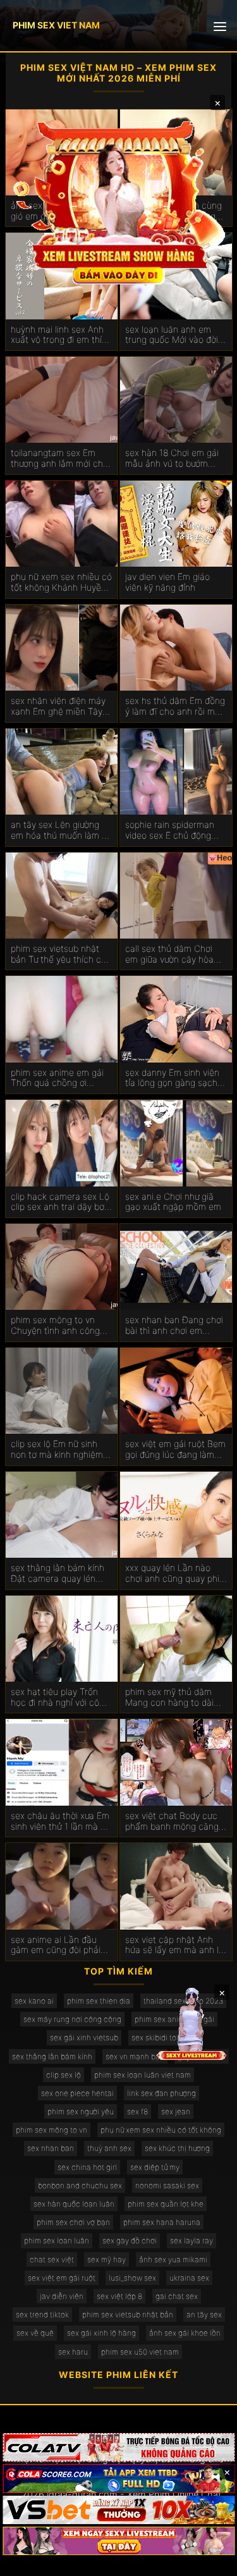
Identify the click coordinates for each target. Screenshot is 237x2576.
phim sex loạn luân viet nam (143, 2075)
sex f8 (137, 2111)
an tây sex (204, 2314)
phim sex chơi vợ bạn (73, 2222)
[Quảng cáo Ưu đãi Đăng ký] (118, 2478)
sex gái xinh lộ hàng (101, 2333)
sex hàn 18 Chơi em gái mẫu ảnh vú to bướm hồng (172, 459)
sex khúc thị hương (177, 2148)
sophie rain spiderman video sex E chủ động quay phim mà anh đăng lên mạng (174, 830)
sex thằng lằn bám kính (52, 2056)
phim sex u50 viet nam (140, 2352)
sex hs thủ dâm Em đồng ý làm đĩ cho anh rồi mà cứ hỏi (175, 706)
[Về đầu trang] (209, 2561)
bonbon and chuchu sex (80, 2185)
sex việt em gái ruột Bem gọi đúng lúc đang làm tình (175, 1450)
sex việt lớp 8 (119, 2296)
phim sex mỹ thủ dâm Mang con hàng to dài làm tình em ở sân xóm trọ (171, 1698)
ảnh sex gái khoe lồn (185, 2333)
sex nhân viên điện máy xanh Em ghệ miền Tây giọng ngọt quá (58, 706)
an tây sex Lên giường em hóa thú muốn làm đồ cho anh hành (61, 830)
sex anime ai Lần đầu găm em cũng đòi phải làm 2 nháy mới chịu (56, 1945)
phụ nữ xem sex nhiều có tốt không (161, 2130)
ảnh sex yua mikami (173, 2259)
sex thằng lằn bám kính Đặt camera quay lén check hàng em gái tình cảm (58, 1574)
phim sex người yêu (81, 2111)
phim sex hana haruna (162, 2222)
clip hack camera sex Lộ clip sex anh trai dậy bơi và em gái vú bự (60, 1202)
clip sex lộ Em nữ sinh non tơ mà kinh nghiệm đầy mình (57, 1450)
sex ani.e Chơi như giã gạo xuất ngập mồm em (173, 1202)
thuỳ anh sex (109, 2148)
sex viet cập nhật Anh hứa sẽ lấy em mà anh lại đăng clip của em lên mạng (175, 1945)
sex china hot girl (87, 2167)
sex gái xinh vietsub (84, 2037)
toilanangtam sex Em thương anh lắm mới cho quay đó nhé (59, 459)
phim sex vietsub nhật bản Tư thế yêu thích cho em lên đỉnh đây (61, 954)
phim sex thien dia (99, 2001)
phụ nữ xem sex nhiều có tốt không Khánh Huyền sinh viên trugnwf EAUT (61, 582)
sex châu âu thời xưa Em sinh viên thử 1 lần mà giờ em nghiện (62, 1821)
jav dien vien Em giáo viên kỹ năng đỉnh (167, 582)
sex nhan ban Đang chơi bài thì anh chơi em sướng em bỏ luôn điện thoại (174, 1326)
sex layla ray (191, 2240)
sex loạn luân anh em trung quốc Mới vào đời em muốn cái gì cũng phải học (172, 335)
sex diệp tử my (155, 2167)
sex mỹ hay (106, 2259)
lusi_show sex (132, 2278)
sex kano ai (34, 2001)
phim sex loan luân (57, 2240)
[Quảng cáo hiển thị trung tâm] (119, 202)
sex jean (176, 2111)
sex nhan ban (51, 2148)
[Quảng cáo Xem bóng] (118, 2447)
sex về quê (35, 2333)
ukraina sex (189, 2278)
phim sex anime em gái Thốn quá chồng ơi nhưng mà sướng (57, 1078)
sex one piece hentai (77, 2093)
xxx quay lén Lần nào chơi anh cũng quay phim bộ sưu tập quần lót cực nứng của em (176, 1574)
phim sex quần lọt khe (166, 2204)
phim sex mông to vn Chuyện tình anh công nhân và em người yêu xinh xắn (55, 1326)
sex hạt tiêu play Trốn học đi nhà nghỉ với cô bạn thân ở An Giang (55, 1698)
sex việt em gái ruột (62, 2278)
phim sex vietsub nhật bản (128, 2314)
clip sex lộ (64, 2075)
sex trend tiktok (42, 2314)
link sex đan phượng (161, 2093)
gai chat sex (177, 2296)
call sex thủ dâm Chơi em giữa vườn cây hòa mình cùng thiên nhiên (170, 954)
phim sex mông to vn (52, 2130)
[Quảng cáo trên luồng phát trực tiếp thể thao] (118, 2541)
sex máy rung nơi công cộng (72, 2019)
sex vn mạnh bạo (135, 2056)
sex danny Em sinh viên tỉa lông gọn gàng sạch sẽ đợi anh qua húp (172, 1078)
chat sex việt (52, 2259)
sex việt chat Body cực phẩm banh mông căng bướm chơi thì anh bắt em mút (172, 1821)
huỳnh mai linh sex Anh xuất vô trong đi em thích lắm (61, 335)
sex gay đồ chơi (130, 2240)
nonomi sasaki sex (167, 2185)
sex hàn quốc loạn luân (74, 2204)
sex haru (73, 2352)
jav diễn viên (62, 2296)
